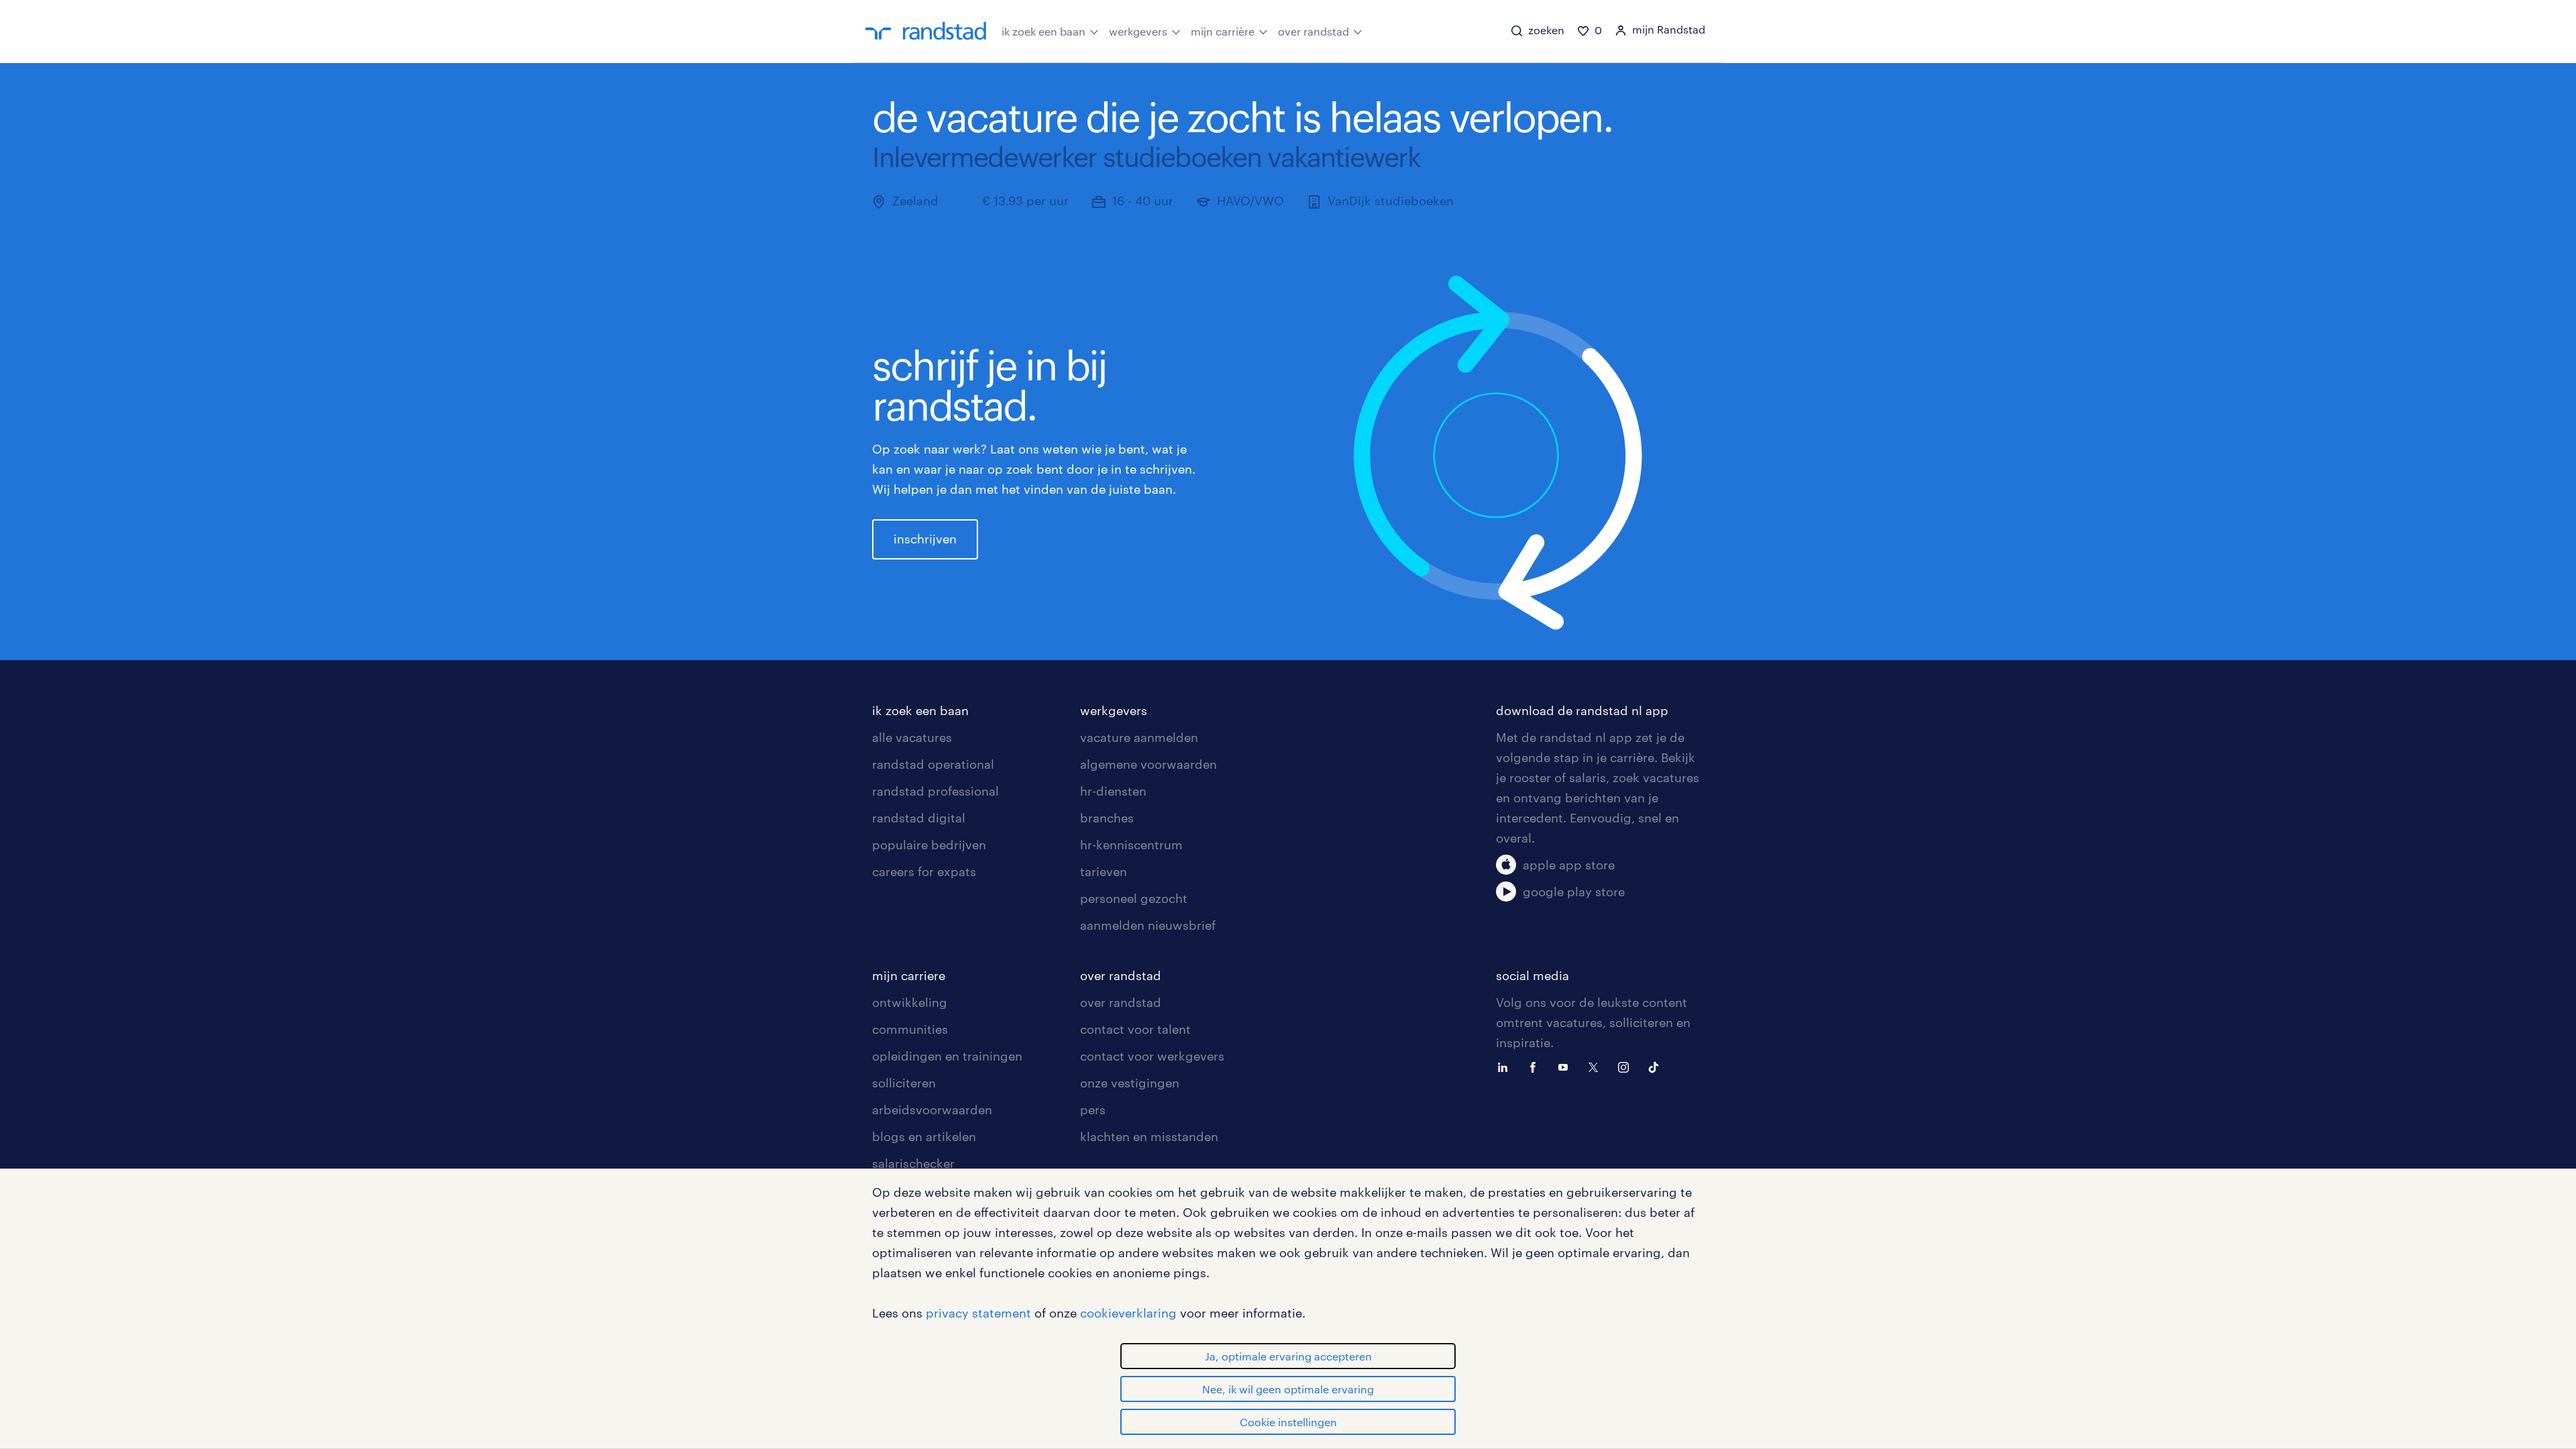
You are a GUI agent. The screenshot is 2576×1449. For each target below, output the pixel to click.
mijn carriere (909, 975)
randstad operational (933, 764)
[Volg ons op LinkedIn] (1506, 1066)
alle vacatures (912, 737)
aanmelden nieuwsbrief (1148, 925)
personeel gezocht (1134, 898)
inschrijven (925, 539)
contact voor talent (1135, 1029)
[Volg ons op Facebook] (1536, 1066)
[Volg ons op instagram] (1627, 1066)
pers (1093, 1110)
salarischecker (913, 1163)
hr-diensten (1113, 791)
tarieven (1104, 871)
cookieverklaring (1128, 1313)
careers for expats (924, 871)
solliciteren (904, 1083)
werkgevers (1138, 31)
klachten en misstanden (1149, 1136)
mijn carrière (1223, 31)
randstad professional (935, 791)
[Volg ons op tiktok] (1657, 1066)
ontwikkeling (910, 1002)
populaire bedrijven (929, 845)
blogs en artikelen (924, 1136)
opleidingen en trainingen (947, 1056)
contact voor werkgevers (1152, 1056)
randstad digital (919, 818)
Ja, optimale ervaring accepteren (1288, 1356)
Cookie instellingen (1288, 1422)
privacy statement (978, 1313)
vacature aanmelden (1139, 737)
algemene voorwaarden (1148, 764)
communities (910, 1029)
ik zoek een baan (1043, 31)
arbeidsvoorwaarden (932, 1110)
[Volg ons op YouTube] (1566, 1066)
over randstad (1313, 31)
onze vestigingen (1130, 1083)
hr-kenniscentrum (1131, 845)
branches (1107, 818)
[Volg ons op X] (1597, 1066)
